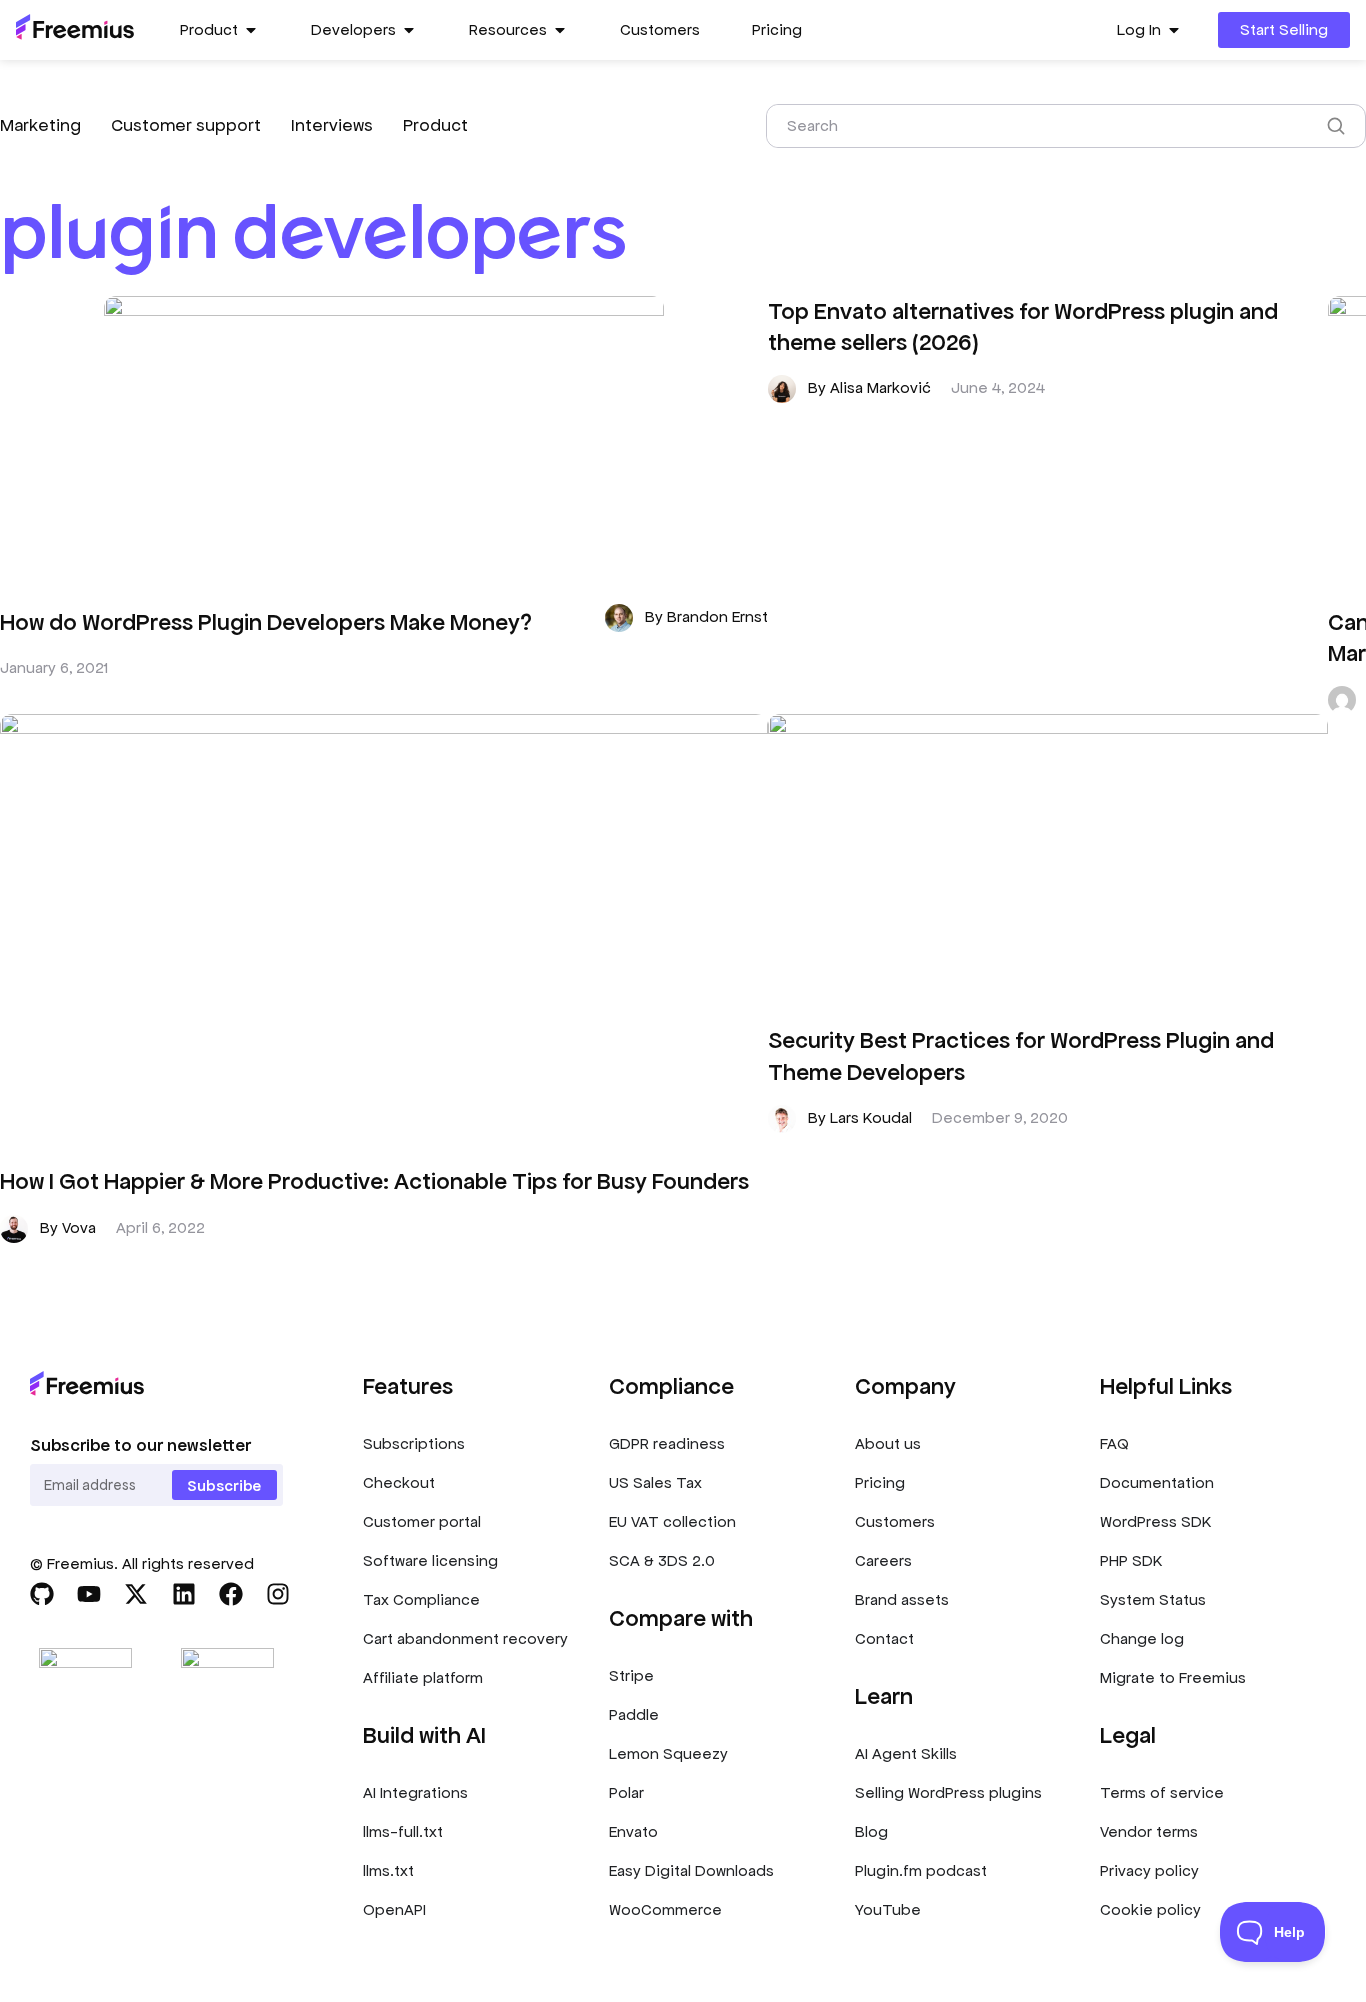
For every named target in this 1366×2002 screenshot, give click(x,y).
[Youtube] (89, 1594)
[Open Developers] (409, 30)
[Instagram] (278, 1594)
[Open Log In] (1174, 30)
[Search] (1340, 126)
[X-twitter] (136, 1594)
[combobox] (1041, 126)
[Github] (42, 1594)
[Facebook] (231, 1594)
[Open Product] (251, 30)
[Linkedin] (184, 1594)
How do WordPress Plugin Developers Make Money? (266, 622)
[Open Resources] (560, 30)
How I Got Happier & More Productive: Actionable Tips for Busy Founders (374, 1181)
